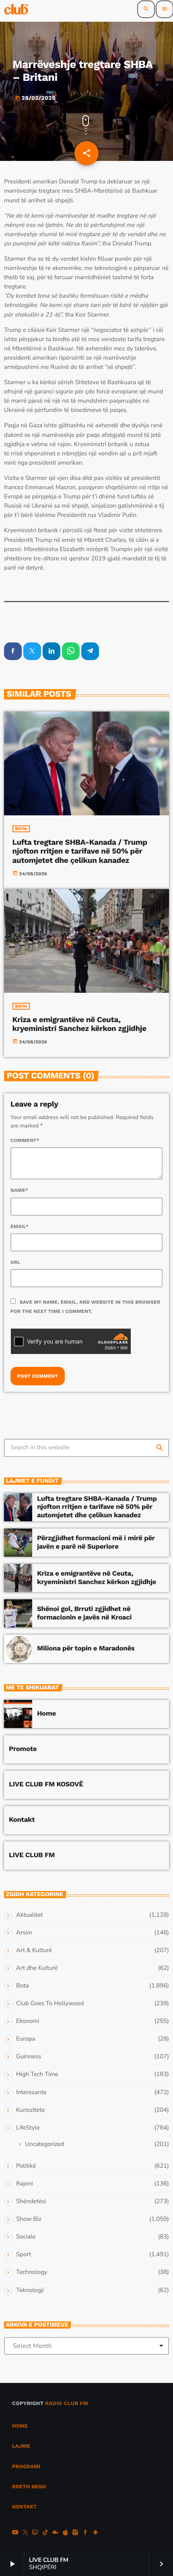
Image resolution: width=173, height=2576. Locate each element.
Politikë (26, 2166)
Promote (23, 1749)
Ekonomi (28, 2021)
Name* (19, 1190)
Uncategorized (44, 2144)
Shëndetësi (31, 2202)
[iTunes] (65, 2533)
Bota (21, 829)
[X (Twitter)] (25, 2533)
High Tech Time (37, 2074)
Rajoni (25, 2184)
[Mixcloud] (56, 2533)
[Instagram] (75, 2533)
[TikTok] (45, 2533)
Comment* (25, 1140)
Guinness (29, 2057)
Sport (24, 2255)
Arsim (24, 1933)
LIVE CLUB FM (32, 1855)
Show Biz (29, 2219)
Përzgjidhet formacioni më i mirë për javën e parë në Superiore (96, 1542)
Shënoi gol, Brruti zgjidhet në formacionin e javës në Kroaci (84, 1613)
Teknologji (30, 2290)
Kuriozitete (30, 2110)
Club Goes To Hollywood (50, 2004)
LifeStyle (28, 2128)
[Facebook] (85, 2533)
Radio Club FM (67, 2404)
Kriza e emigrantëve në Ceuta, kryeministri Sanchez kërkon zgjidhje (79, 1024)
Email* (20, 1226)
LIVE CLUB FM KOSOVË (46, 1784)
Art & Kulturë (34, 1951)
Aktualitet (29, 1915)
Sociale (26, 2237)
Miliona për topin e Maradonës (86, 1648)
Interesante (31, 2092)
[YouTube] (15, 2533)
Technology (32, 2272)
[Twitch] (35, 2533)
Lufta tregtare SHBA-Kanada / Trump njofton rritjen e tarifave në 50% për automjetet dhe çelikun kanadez (80, 851)
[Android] (95, 2533)
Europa (26, 2039)
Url (15, 1262)
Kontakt (22, 1820)
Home (46, 1714)
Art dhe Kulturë (37, 1968)
